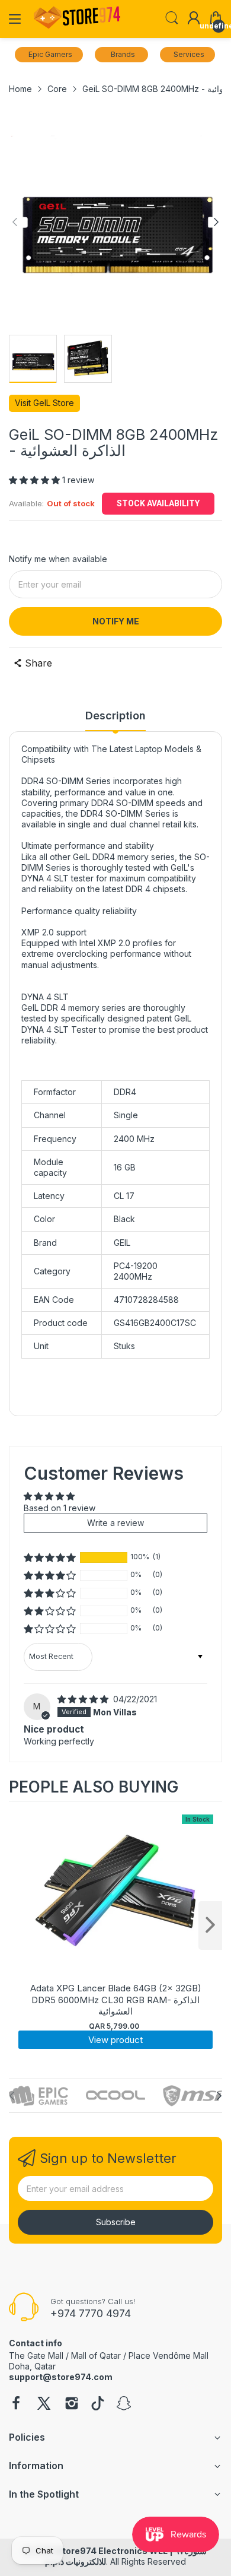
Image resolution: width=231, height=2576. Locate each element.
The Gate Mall (36, 2355)
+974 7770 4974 (91, 2313)
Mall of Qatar (96, 2355)
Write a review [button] (115, 1523)
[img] (84, 1699)
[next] (210, 1925)
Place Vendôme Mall (169, 2355)
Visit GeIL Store (44, 403)
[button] (36, 480)
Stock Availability (158, 503)
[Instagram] (72, 2404)
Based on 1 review (60, 1508)
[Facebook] (16, 2404)
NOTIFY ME (116, 621)
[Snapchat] (124, 2404)
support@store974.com (61, 2377)
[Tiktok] (98, 2404)
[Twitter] (44, 2404)
